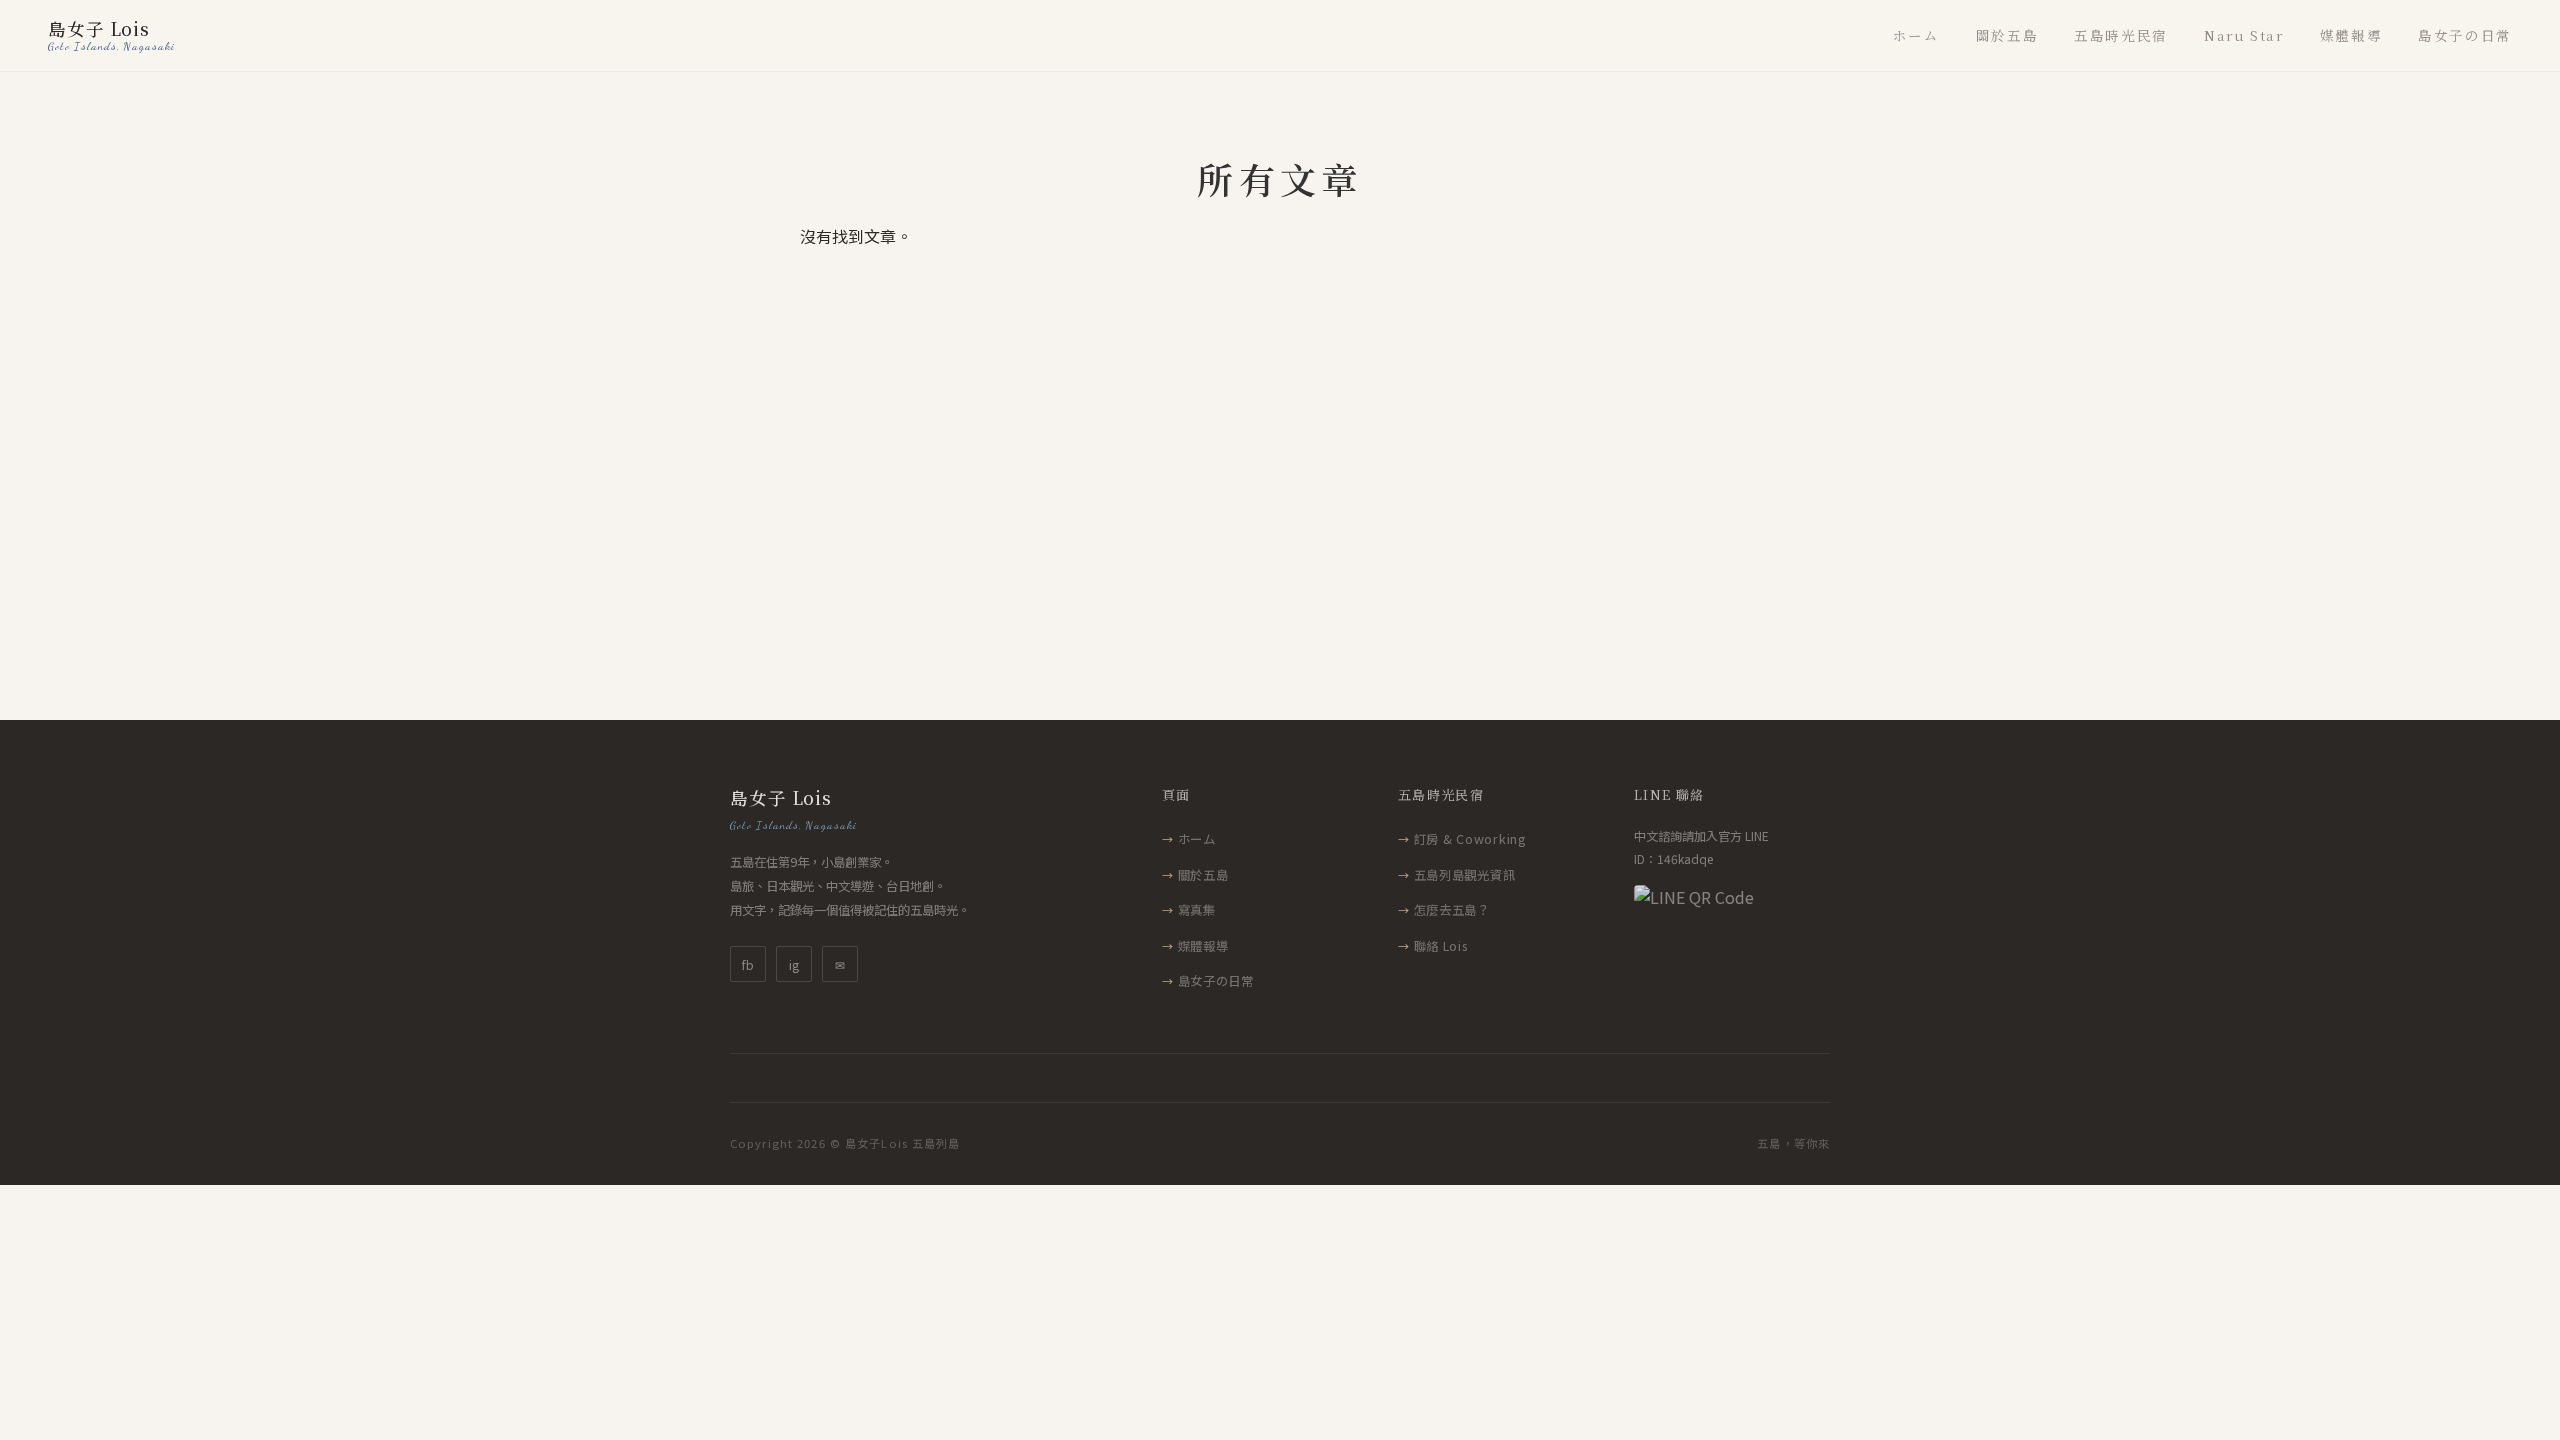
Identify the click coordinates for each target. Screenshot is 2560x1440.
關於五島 (2007, 35)
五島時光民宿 (2121, 35)
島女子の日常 (2465, 35)
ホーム (1916, 35)
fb (748, 964)
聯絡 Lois (1441, 946)
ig (794, 964)
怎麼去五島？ (1452, 910)
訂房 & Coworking (1470, 839)
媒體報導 (2351, 35)
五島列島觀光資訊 (1465, 875)
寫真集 (1197, 910)
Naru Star (2244, 35)
